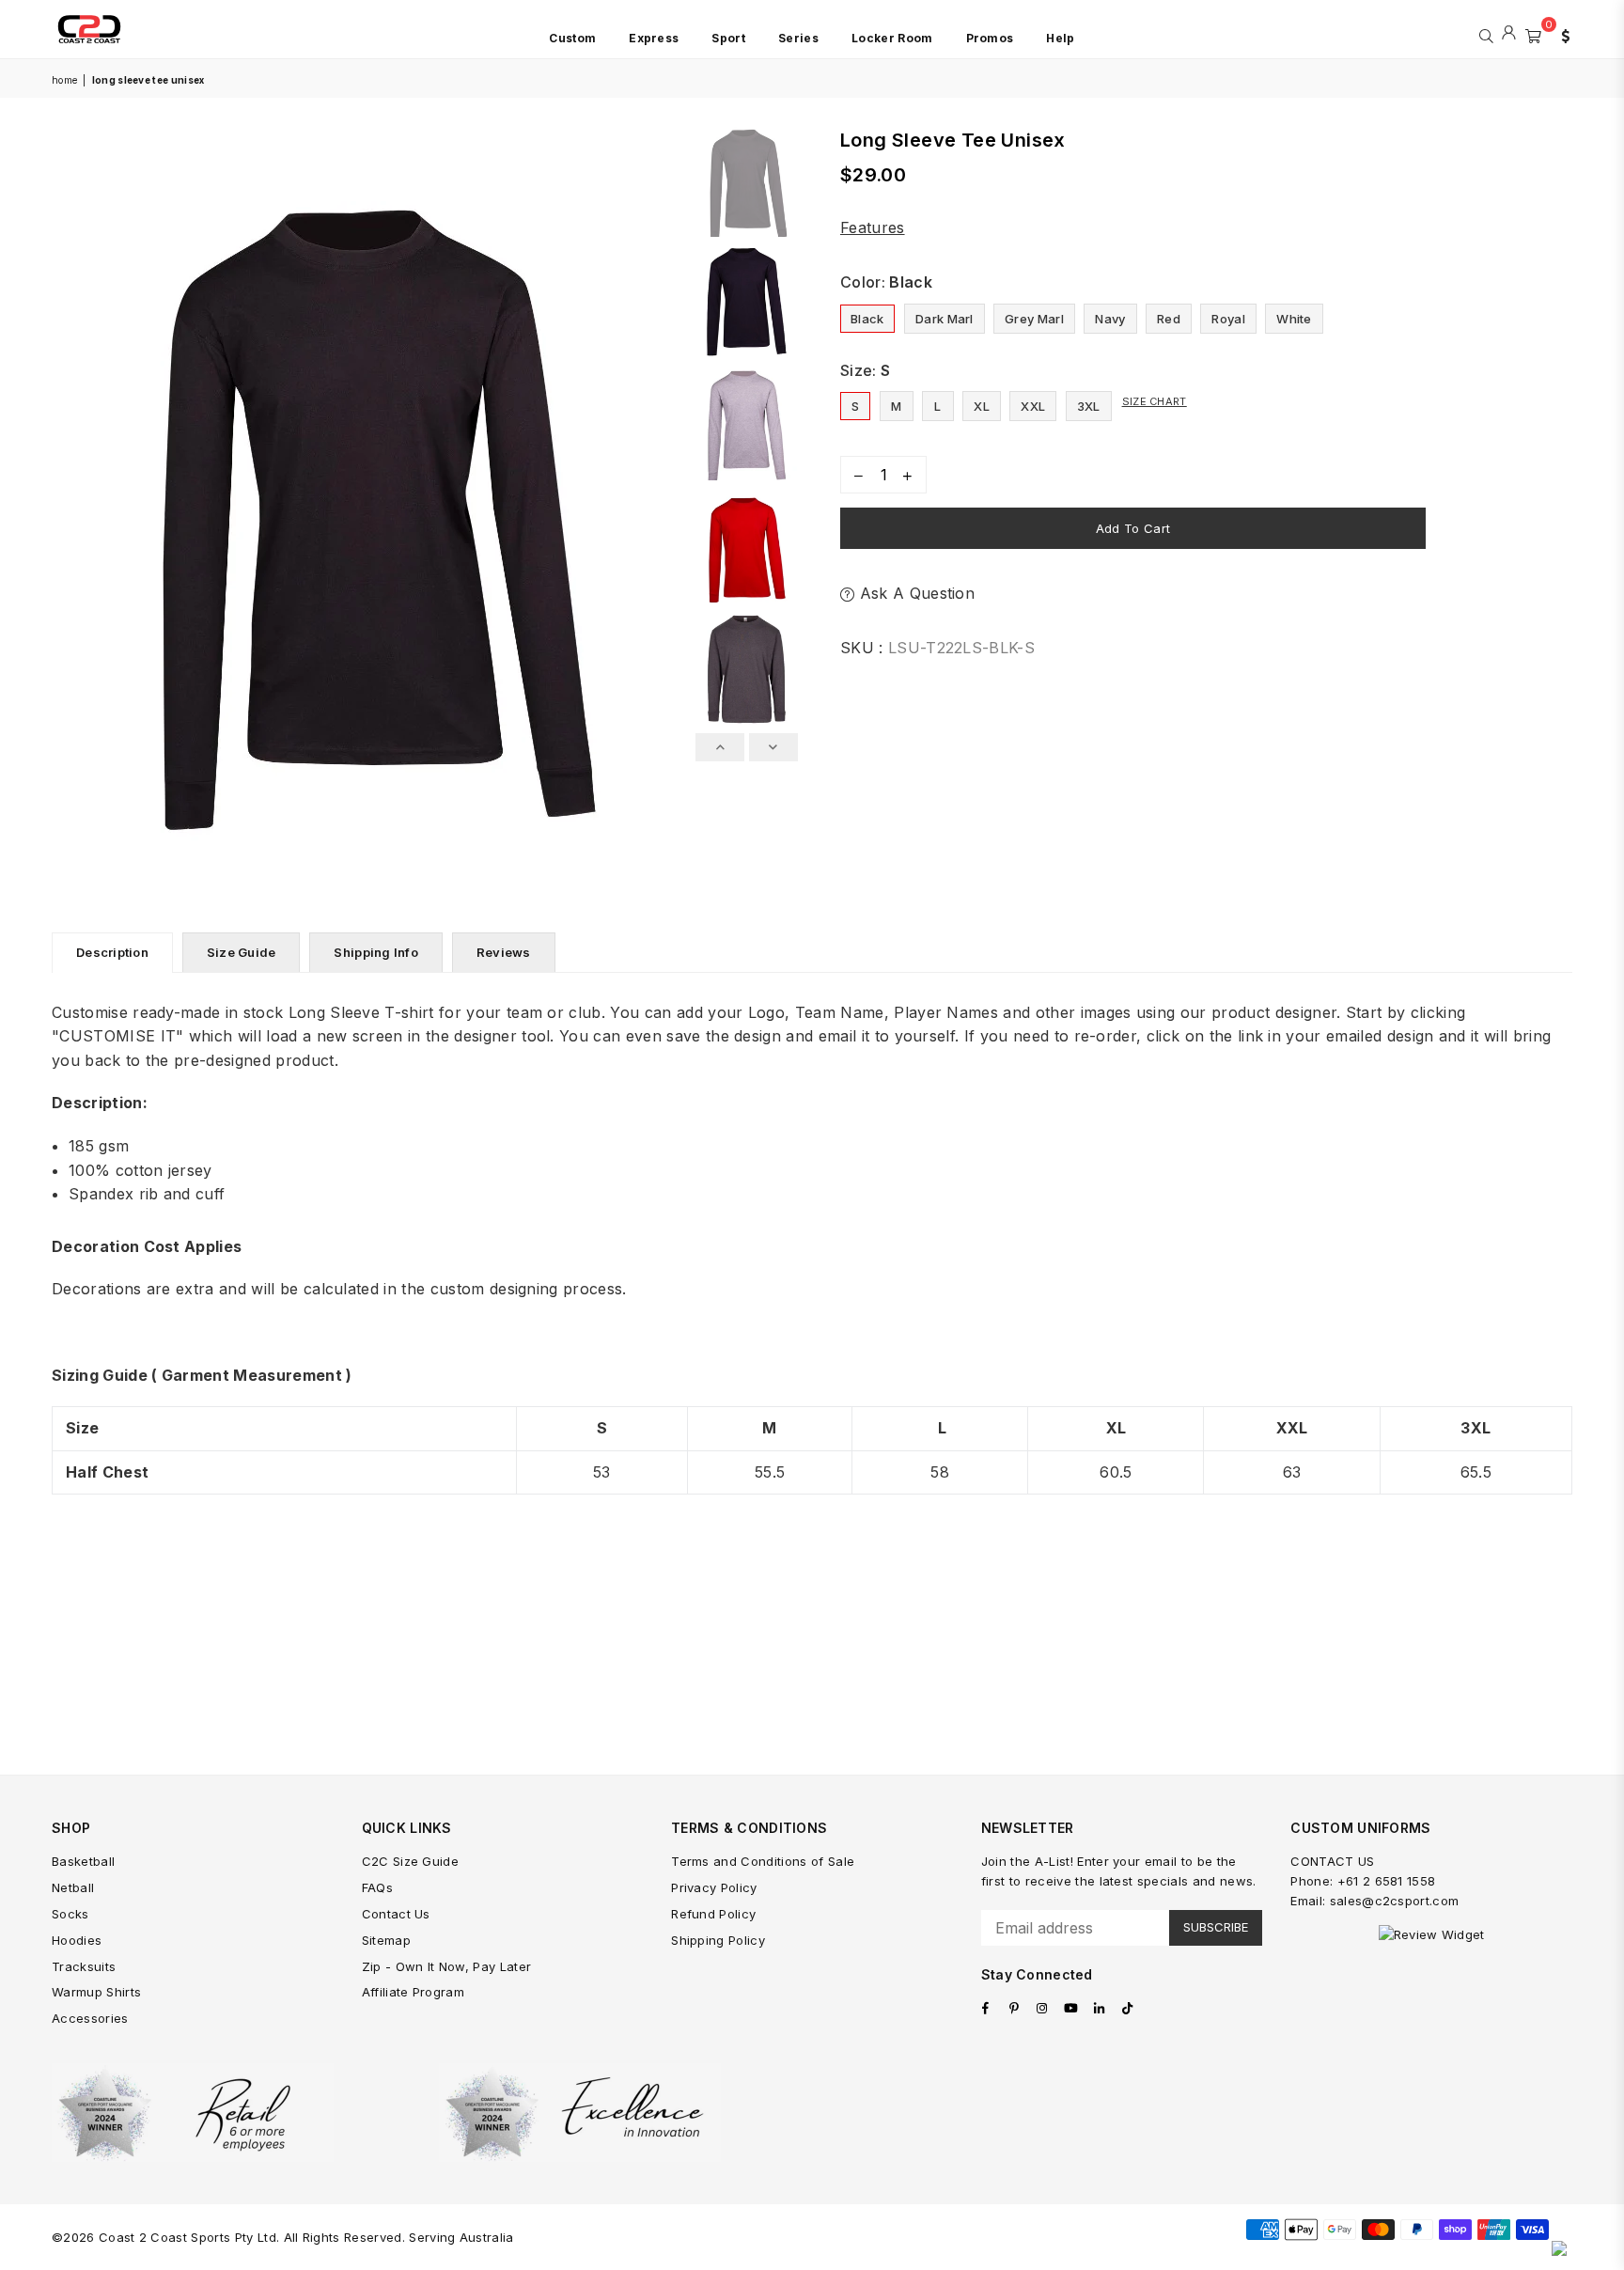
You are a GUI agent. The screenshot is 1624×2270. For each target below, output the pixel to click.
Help (1060, 38)
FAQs (377, 1887)
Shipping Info (375, 952)
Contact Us (396, 1914)
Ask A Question (914, 593)
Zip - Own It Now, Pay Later (447, 1966)
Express (654, 38)
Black (867, 319)
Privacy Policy (714, 1887)
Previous (68, 503)
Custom (572, 38)
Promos (990, 38)
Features (873, 227)
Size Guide (242, 952)
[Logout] (1509, 34)
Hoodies (77, 1940)
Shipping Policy (718, 1940)
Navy (1110, 319)
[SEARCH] (1486, 34)
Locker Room (892, 38)
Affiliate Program (413, 1992)
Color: (886, 282)
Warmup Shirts (96, 1992)
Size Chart (1155, 401)
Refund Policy (713, 1914)
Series (798, 38)
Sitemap (386, 1940)
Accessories (90, 2018)
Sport (728, 38)
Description (112, 952)
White (1294, 319)
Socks (70, 1914)
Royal (1228, 319)
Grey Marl (1034, 319)
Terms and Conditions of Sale (763, 1861)
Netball (73, 1887)
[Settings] (1561, 34)
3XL (1089, 406)
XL (982, 406)
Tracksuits (84, 1966)
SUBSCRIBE (1216, 1927)
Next (670, 503)
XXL (1033, 406)
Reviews (504, 952)
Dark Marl (945, 319)
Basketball (83, 1861)
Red (1169, 319)
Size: (865, 370)
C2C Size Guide (410, 1861)
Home (64, 80)
